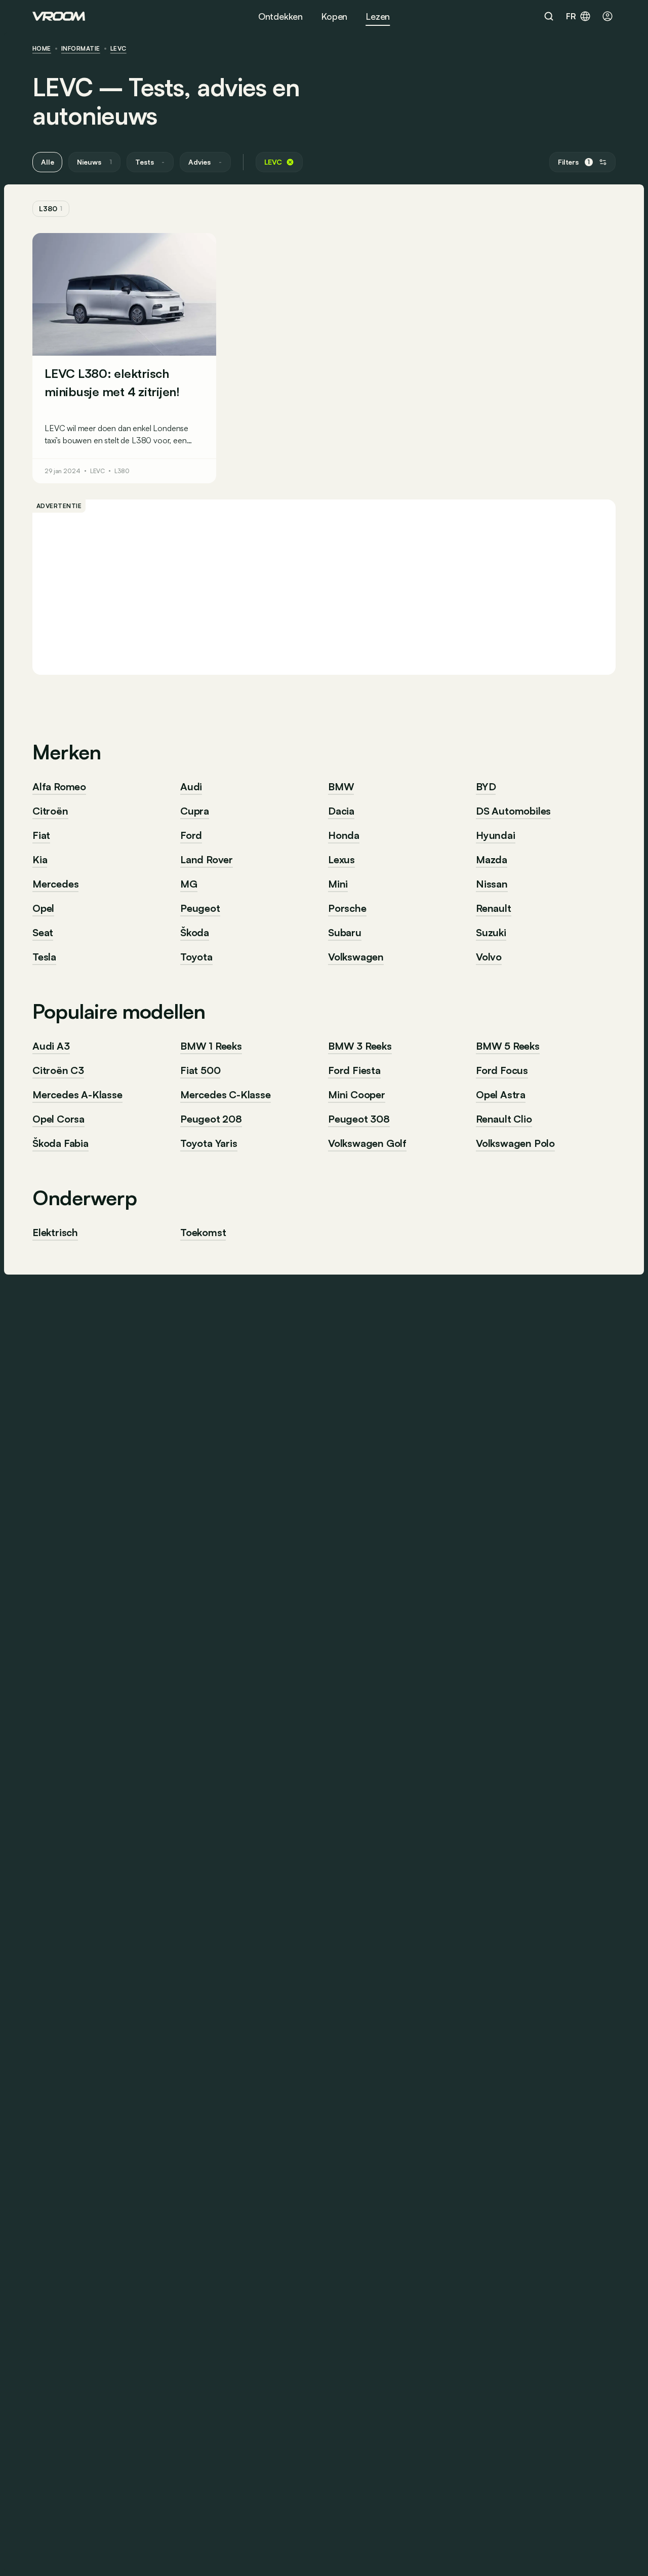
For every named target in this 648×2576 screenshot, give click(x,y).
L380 (51, 208)
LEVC (118, 49)
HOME (42, 49)
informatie (81, 49)
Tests (150, 162)
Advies (205, 162)
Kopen (334, 16)
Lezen (378, 16)
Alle (47, 162)
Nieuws (94, 162)
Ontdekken (280, 16)
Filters (574, 162)
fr (571, 16)
